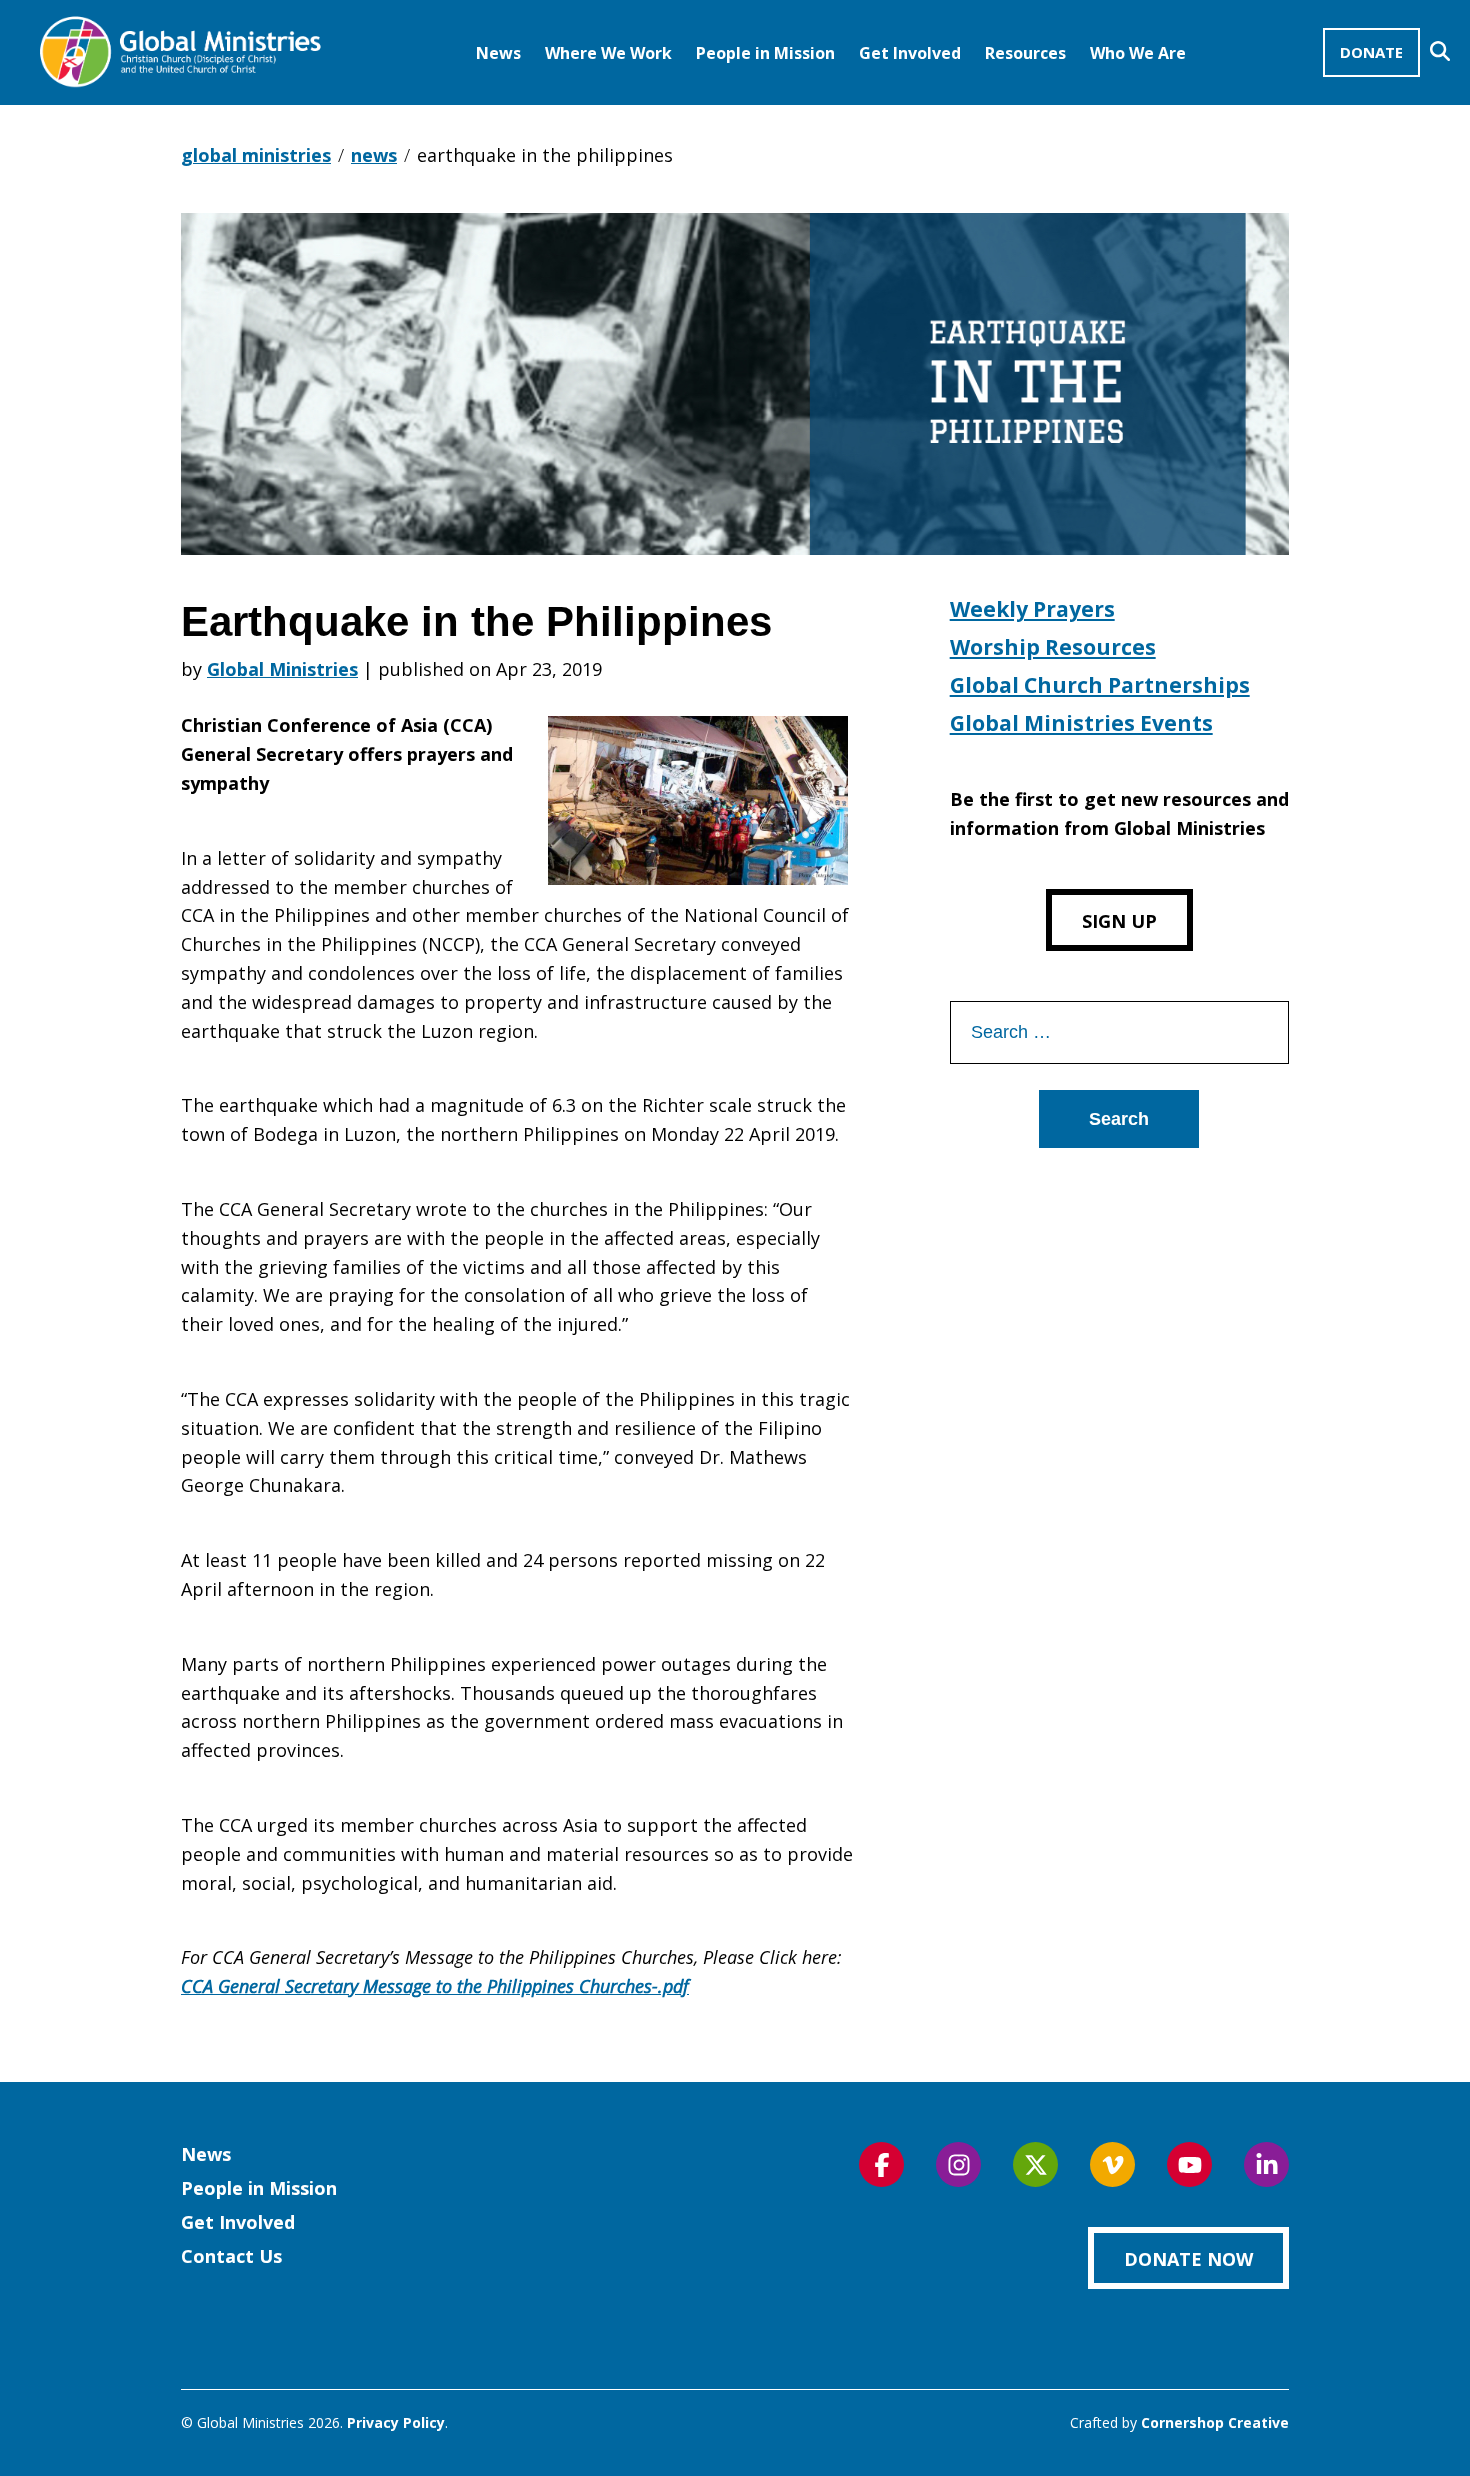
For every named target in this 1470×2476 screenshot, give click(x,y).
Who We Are (1138, 53)
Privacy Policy (396, 2422)
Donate (1371, 52)
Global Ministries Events (1081, 723)
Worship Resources (1053, 647)
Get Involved (910, 53)
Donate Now (1188, 2259)
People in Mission (765, 53)
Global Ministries (282, 669)
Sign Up (1119, 921)
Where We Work (608, 53)
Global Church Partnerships (1100, 685)
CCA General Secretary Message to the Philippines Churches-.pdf (435, 1986)
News (498, 53)
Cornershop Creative (1215, 2422)
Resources (1025, 53)
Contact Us (231, 2256)
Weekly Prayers (1032, 609)
